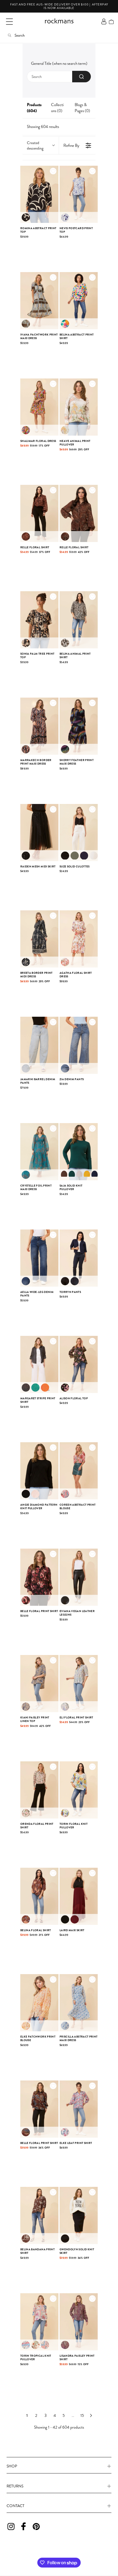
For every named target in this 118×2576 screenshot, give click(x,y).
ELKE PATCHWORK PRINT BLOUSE (38, 2039)
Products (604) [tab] (34, 108)
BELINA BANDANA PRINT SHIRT (37, 2251)
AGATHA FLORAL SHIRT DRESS (76, 975)
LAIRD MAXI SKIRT (72, 1930)
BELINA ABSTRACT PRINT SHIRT (77, 336)
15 (82, 2415)
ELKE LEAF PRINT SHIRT (76, 2143)
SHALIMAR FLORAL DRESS (38, 441)
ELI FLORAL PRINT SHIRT (76, 1717)
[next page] (91, 2415)
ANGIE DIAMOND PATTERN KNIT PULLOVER (39, 1507)
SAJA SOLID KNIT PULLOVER (71, 1188)
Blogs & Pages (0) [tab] (82, 108)
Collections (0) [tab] (57, 108)
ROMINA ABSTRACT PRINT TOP (38, 230)
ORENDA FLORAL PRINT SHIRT (37, 1826)
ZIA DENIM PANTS (72, 1079)
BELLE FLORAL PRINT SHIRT (39, 1611)
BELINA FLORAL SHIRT (36, 1930)
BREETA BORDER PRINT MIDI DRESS (36, 975)
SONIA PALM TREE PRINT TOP (37, 656)
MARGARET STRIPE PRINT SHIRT (38, 1400)
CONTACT (16, 2506)
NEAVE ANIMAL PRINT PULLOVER (75, 443)
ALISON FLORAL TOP (74, 1398)
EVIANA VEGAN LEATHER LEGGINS (77, 1613)
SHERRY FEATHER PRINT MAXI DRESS (77, 762)
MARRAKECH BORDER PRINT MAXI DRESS (36, 762)
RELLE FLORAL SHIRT (35, 547)
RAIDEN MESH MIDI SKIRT (38, 866)
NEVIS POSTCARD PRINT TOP (76, 230)
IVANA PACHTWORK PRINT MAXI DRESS (39, 336)
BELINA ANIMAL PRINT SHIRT (75, 656)
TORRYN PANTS (70, 1292)
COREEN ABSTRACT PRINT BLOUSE (78, 1507)
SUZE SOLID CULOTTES (75, 866)
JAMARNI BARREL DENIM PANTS (38, 1081)
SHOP (12, 2466)
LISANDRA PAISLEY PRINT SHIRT (77, 2358)
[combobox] (59, 77)
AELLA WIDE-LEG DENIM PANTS (37, 1294)
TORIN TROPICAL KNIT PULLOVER (36, 2358)
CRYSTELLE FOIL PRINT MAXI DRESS (36, 1188)
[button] (9, 22)
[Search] (82, 77)
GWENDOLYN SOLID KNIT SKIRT (77, 2251)
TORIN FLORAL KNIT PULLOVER (74, 1826)
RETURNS (15, 2486)
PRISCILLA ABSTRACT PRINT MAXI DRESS (78, 2039)
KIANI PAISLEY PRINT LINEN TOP (35, 1719)
